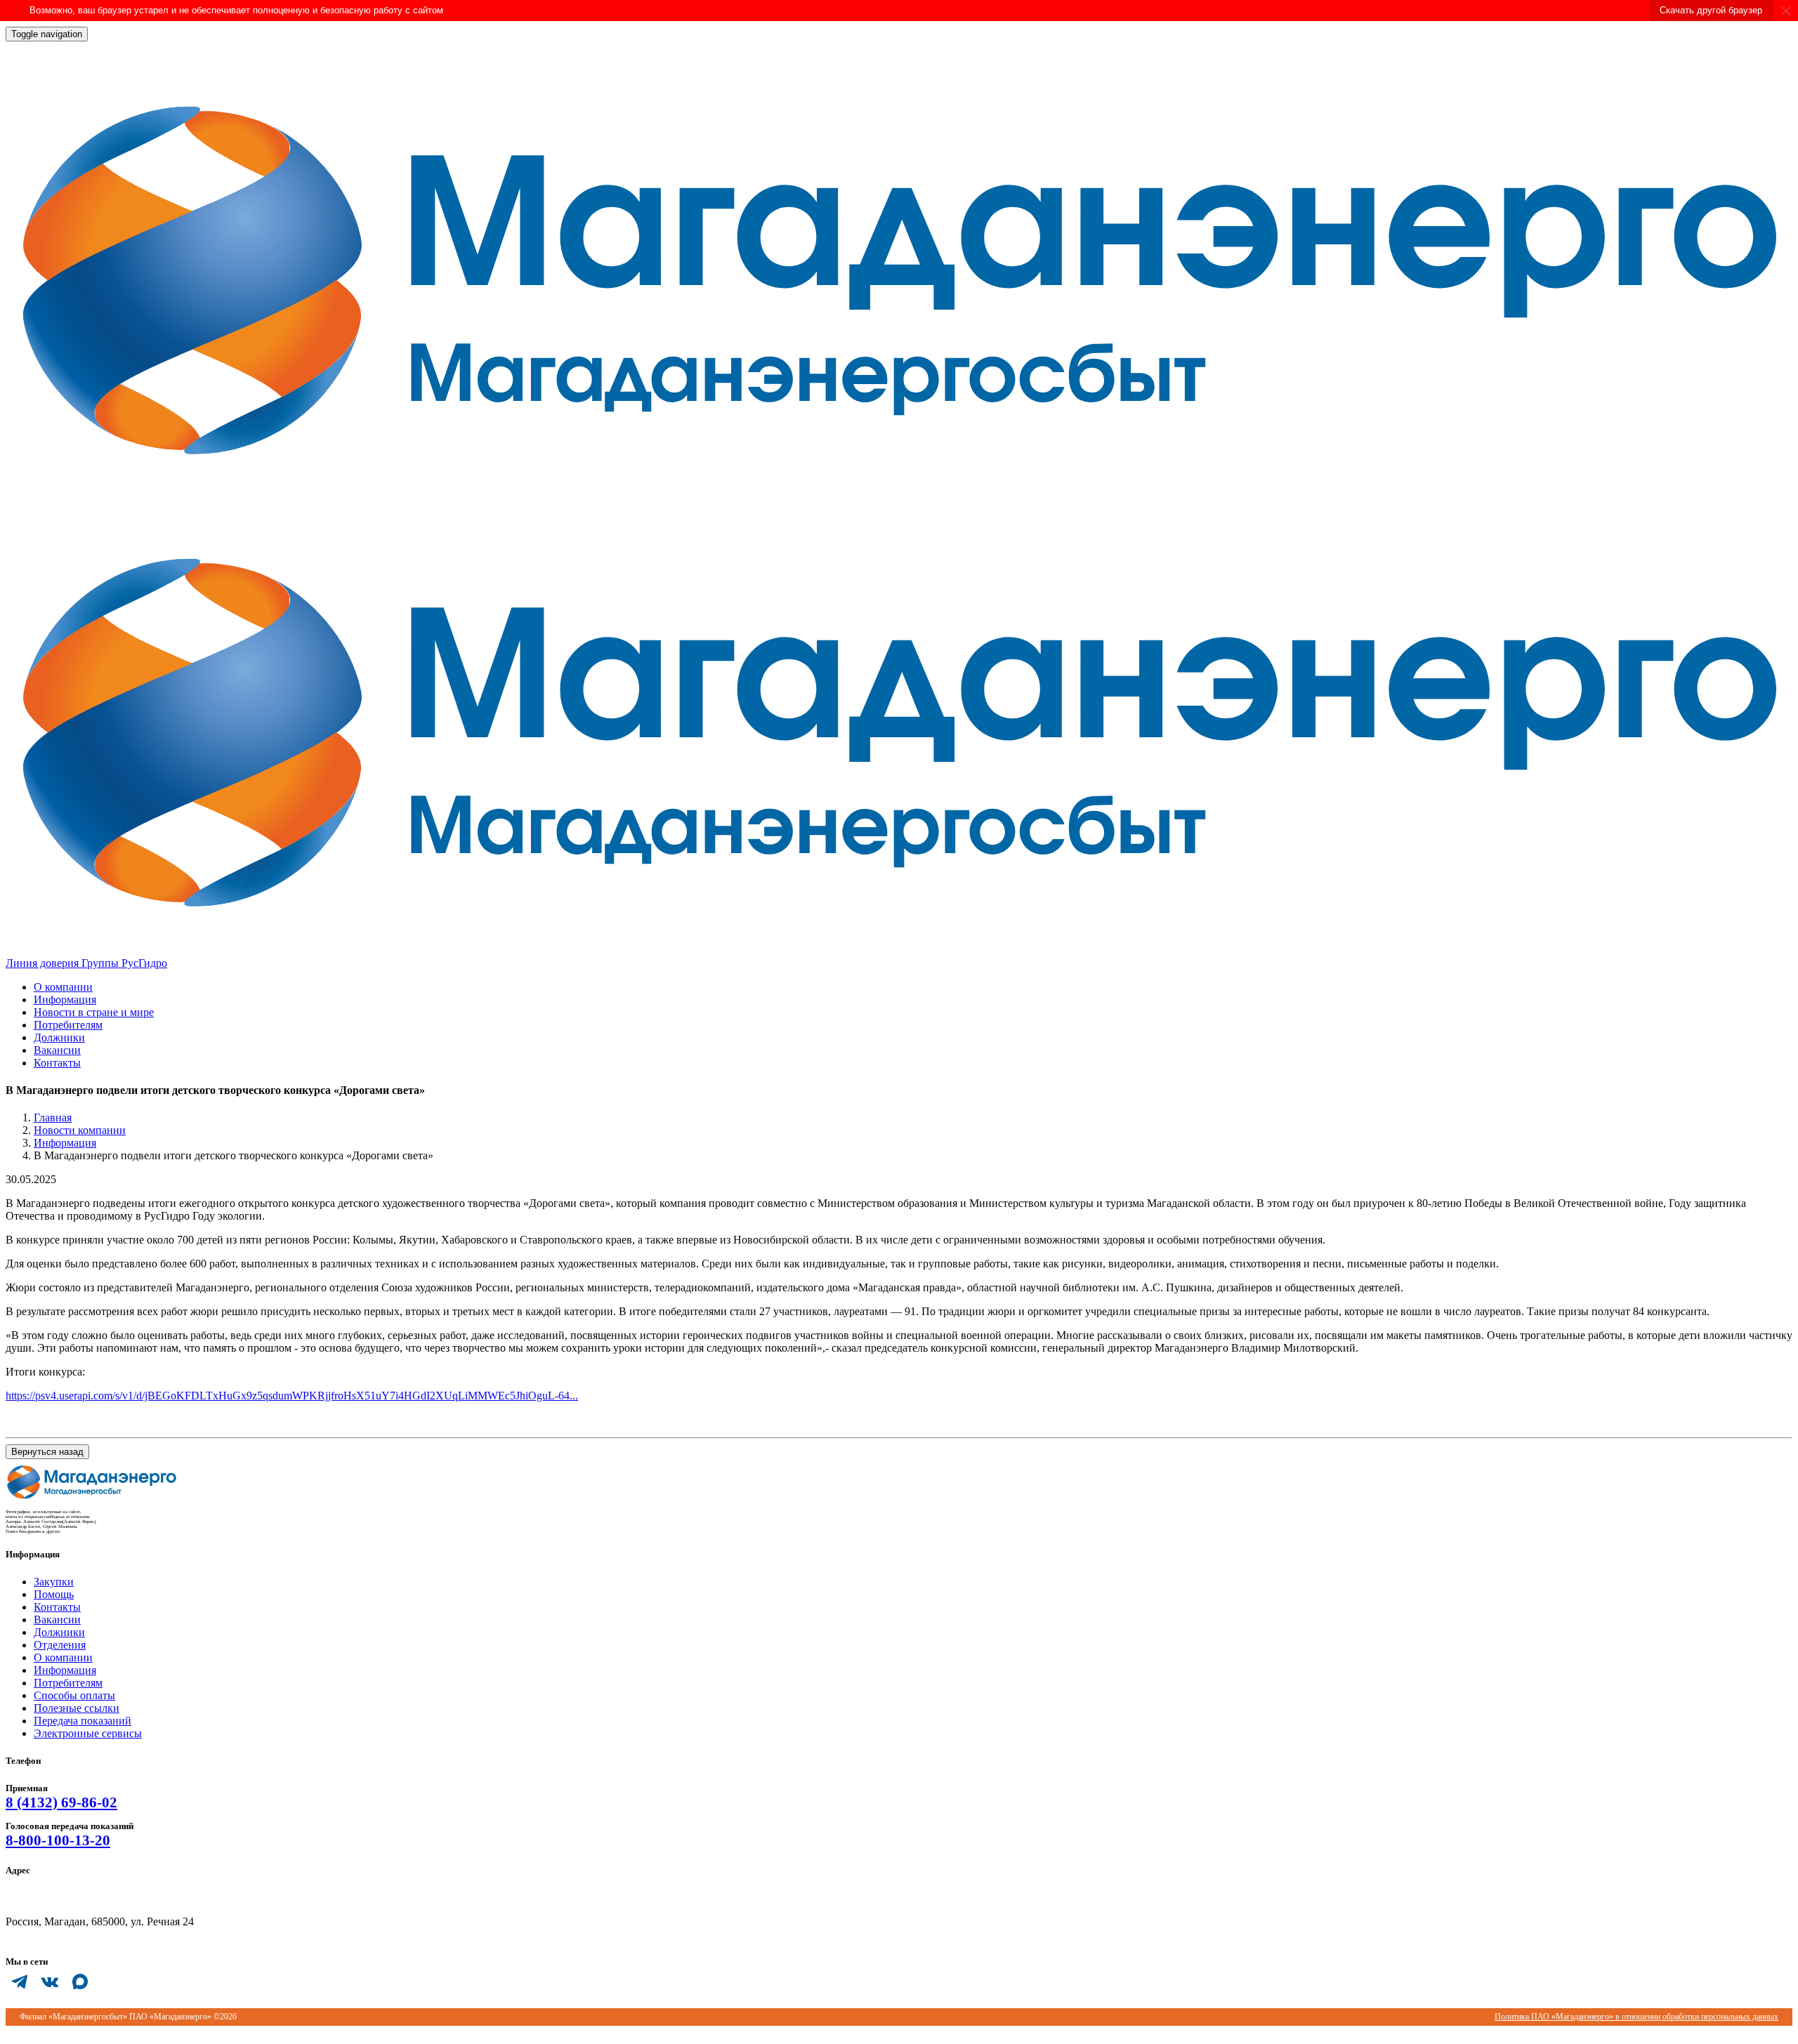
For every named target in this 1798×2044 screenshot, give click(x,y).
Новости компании (80, 1130)
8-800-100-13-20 (58, 1840)
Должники (59, 1037)
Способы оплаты (74, 1695)
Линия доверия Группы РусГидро (86, 963)
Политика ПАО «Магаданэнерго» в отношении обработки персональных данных (1636, 2017)
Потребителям (68, 1025)
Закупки (54, 1582)
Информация (65, 1000)
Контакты (57, 1063)
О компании (63, 987)
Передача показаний (83, 1721)
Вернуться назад (47, 1452)
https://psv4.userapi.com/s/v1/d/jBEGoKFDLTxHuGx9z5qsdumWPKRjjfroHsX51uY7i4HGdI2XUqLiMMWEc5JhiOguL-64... (292, 1396)
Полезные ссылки (77, 1708)
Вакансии (57, 1050)
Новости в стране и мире (94, 1012)
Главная (53, 1117)
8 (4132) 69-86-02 (61, 1802)
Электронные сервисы (88, 1733)
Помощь (54, 1594)
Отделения (60, 1645)
